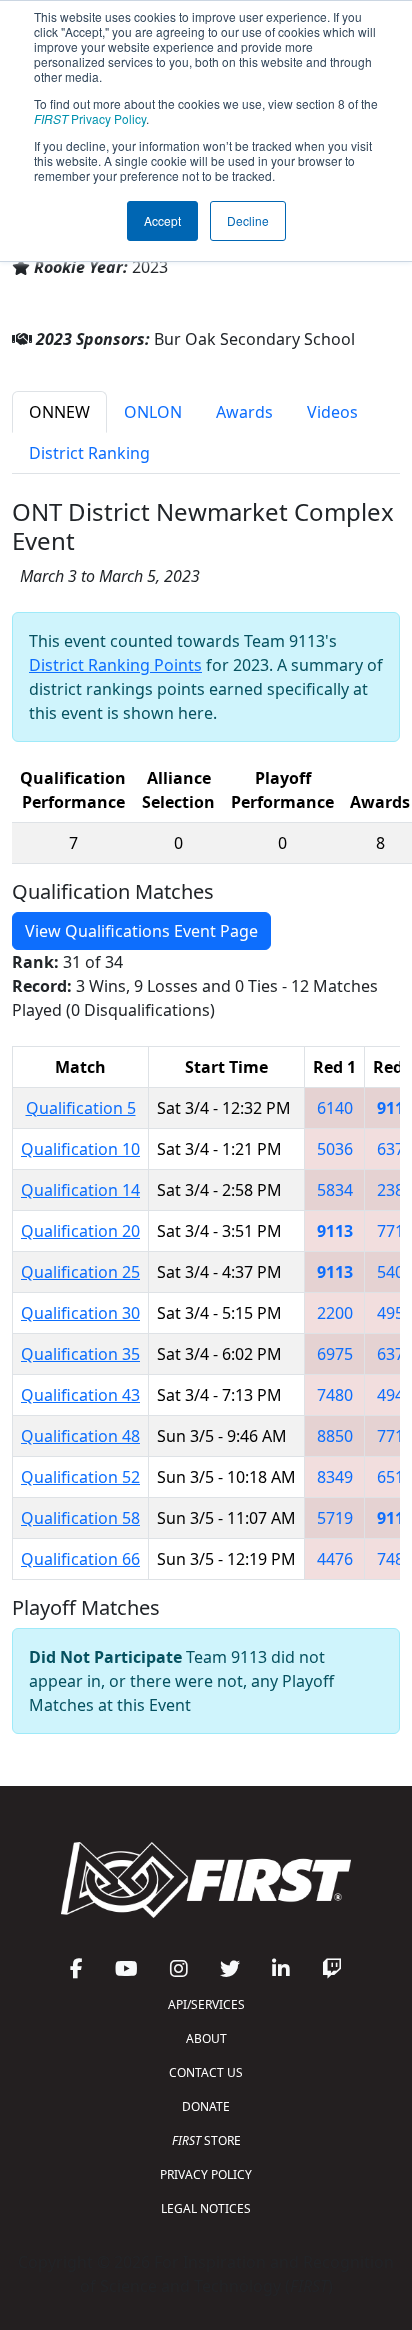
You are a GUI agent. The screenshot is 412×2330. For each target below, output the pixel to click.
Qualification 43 (80, 1395)
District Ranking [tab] (89, 453)
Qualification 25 (80, 1272)
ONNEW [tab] (59, 412)
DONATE (206, 2106)
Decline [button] (248, 220)
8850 (335, 1436)
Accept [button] (162, 220)
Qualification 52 (80, 1477)
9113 (335, 1231)
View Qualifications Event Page (141, 931)
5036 (335, 1149)
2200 (335, 1313)
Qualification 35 (80, 1354)
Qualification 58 (80, 1518)
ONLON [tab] (153, 412)
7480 (335, 1395)
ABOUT (206, 2038)
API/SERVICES (206, 2004)
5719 (335, 1518)
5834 (335, 1190)
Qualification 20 (80, 1231)
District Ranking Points (115, 665)
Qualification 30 (80, 1313)
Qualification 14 (80, 1190)
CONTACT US (206, 2072)
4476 (335, 1559)
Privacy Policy (90, 118)
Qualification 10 (80, 1149)
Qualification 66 (80, 1559)
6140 (335, 1108)
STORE (206, 2140)
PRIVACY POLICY (206, 2174)
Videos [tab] (332, 412)
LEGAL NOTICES (206, 2208)
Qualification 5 (81, 1108)
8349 (335, 1477)
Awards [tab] (244, 412)
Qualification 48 (80, 1436)
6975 (335, 1354)
